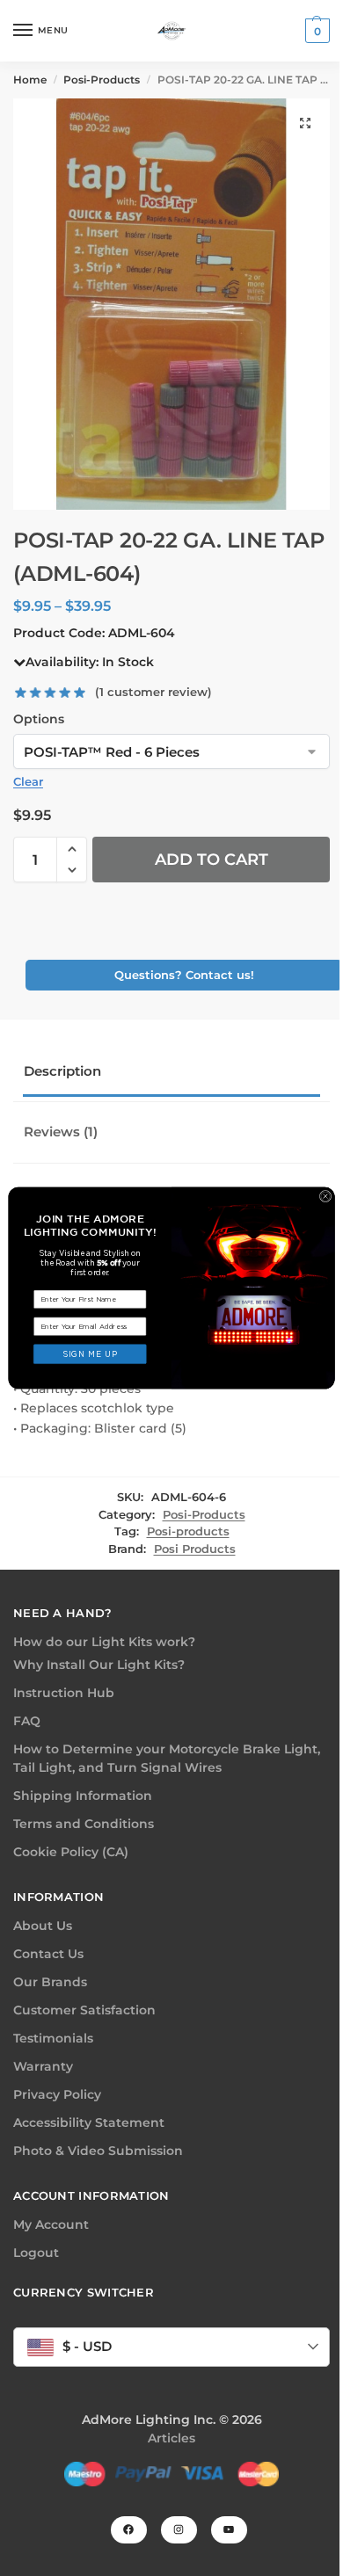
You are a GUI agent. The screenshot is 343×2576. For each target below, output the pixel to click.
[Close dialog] (325, 1196)
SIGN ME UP (90, 1354)
